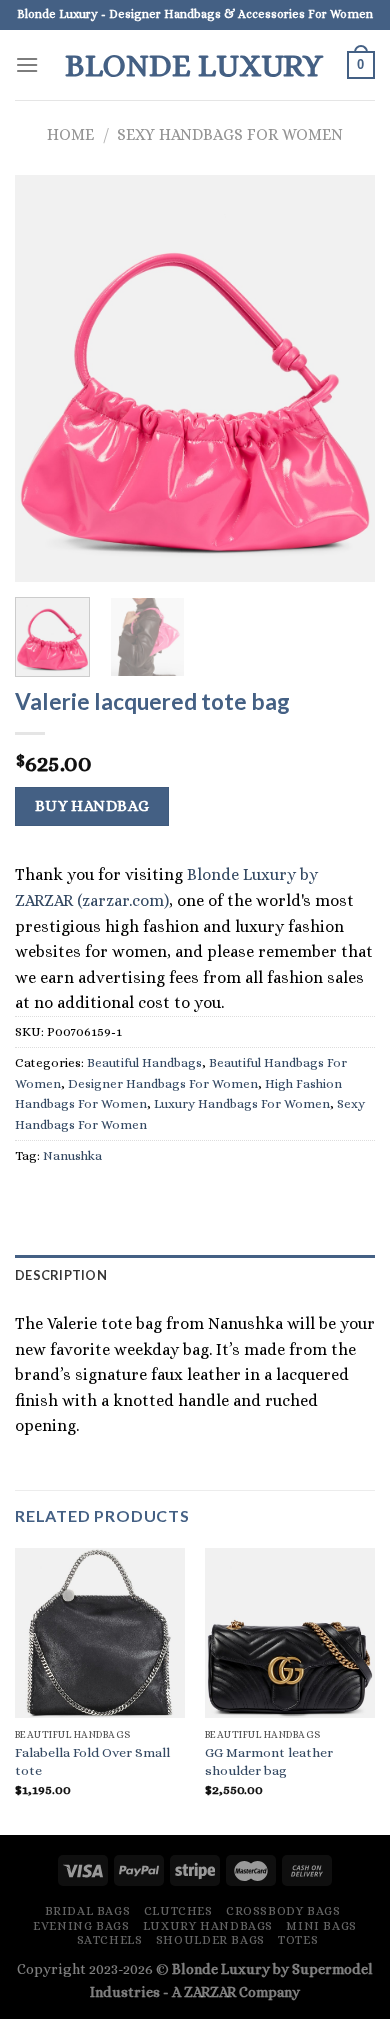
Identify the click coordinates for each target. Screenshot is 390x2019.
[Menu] (27, 64)
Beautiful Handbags (144, 1062)
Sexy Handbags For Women (230, 134)
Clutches (178, 1911)
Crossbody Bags (283, 1911)
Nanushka (72, 1155)
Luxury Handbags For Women (242, 1103)
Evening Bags (81, 1926)
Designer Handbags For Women (163, 1083)
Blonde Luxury (194, 65)
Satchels (110, 1940)
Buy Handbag (92, 806)
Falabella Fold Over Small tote (92, 1761)
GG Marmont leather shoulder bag (269, 1761)
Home (70, 134)
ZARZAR (210, 1992)
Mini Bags (321, 1926)
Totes (298, 1940)
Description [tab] (61, 1275)
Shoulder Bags (210, 1940)
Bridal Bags (88, 1911)
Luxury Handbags (208, 1926)
